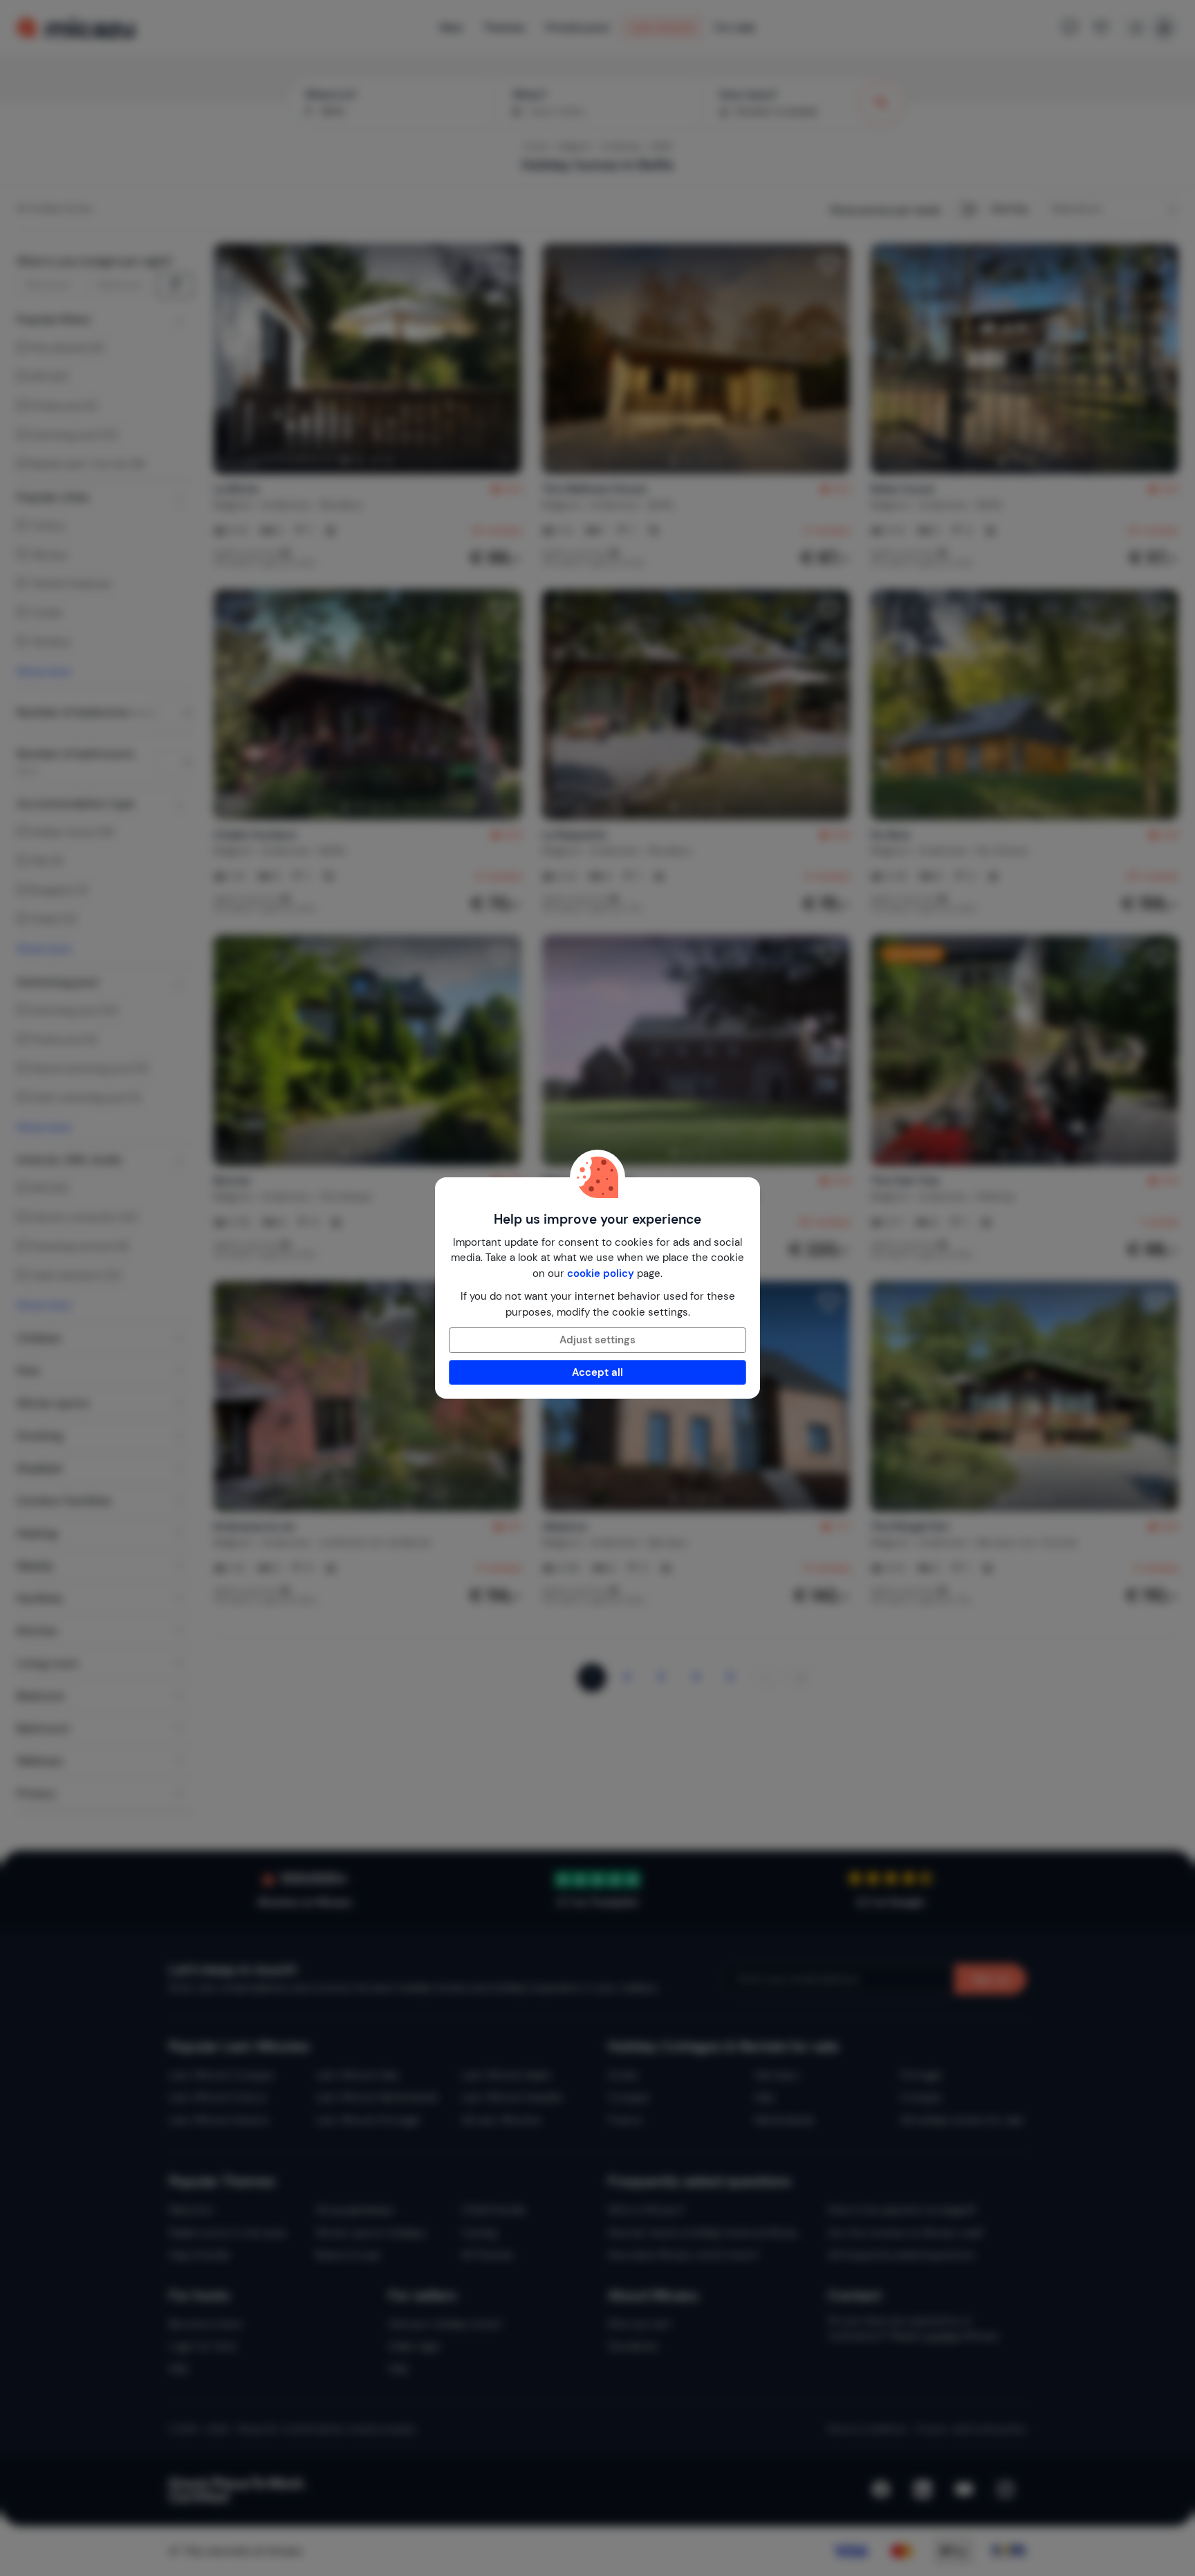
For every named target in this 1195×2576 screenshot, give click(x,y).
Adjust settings (597, 1340)
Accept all (597, 1372)
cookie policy (601, 1273)
